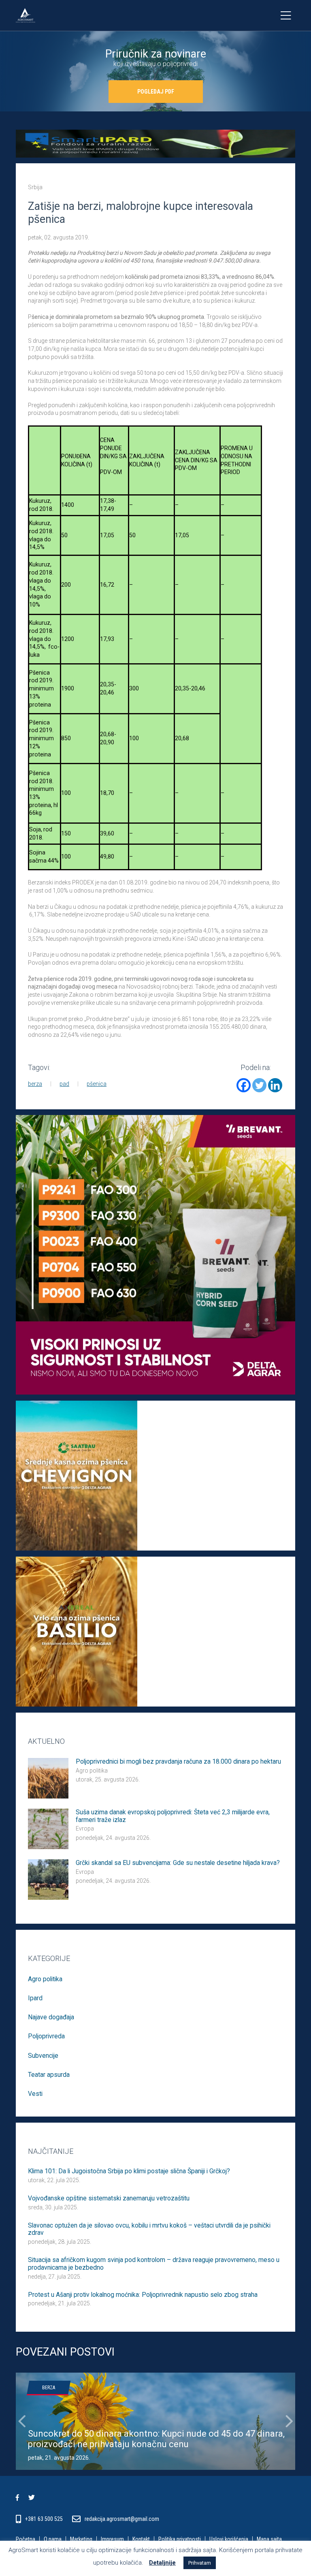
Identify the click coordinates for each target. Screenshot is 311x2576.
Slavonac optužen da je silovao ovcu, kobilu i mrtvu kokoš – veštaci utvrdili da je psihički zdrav (149, 2229)
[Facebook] (244, 1085)
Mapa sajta (269, 2539)
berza (35, 1084)
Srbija (35, 187)
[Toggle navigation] (286, 15)
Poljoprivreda (46, 2036)
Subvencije (43, 2056)
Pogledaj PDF (156, 92)
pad (64, 1084)
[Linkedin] (275, 1085)
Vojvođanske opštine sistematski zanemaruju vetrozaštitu (109, 2198)
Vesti (35, 2094)
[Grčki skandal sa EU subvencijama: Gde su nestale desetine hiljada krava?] (48, 1879)
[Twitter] (259, 1085)
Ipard (35, 1998)
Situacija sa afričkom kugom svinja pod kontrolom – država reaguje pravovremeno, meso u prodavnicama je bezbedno (154, 2264)
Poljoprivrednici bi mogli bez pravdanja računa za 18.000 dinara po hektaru (178, 1762)
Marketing (81, 2539)
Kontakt (141, 2539)
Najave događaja (51, 2017)
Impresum (112, 2539)
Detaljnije (162, 2563)
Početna (26, 2539)
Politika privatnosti (180, 2539)
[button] (22, 2421)
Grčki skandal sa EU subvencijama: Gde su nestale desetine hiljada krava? (178, 1863)
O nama (53, 2539)
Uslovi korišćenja (229, 2539)
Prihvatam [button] (200, 2563)
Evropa (85, 1828)
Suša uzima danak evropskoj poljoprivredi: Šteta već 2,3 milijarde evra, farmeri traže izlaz (173, 1816)
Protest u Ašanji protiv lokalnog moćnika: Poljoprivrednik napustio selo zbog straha (143, 2295)
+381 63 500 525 (45, 2519)
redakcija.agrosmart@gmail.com (122, 2519)
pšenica (97, 1084)
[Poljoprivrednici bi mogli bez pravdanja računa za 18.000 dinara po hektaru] (48, 1777)
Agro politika (92, 1771)
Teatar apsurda (49, 2075)
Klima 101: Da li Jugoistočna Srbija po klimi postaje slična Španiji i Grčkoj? (129, 2171)
